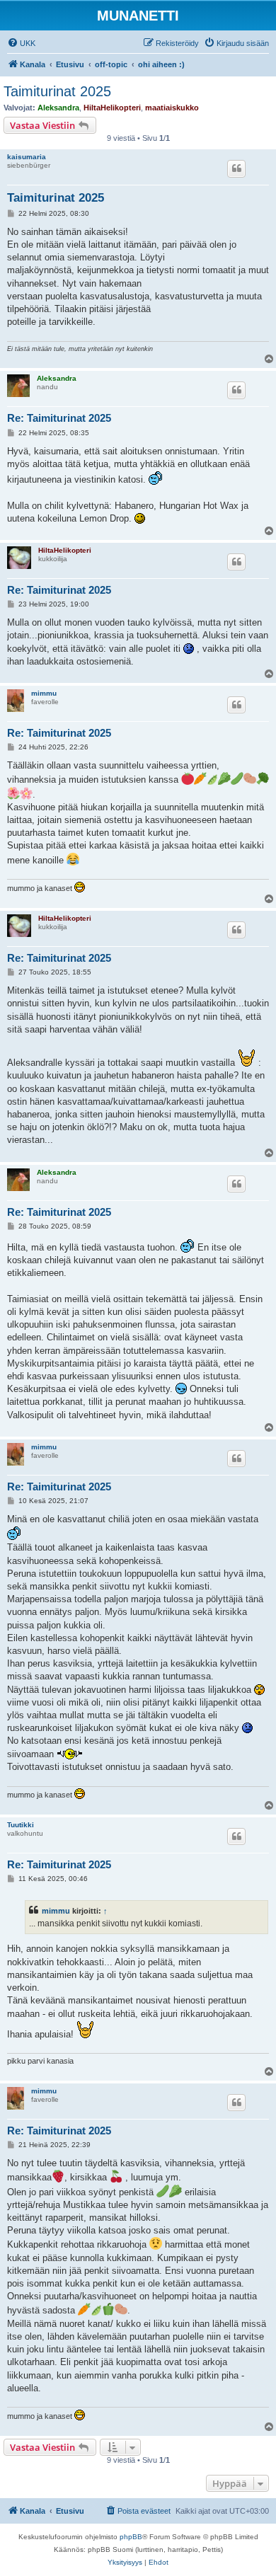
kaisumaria (27, 157)
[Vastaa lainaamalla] (236, 168)
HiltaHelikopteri (112, 108)
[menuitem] (21, 43)
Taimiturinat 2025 (57, 91)
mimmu (44, 693)
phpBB (131, 2537)
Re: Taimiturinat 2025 (59, 418)
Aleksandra (58, 108)
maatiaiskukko (172, 108)
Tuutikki (21, 1825)
